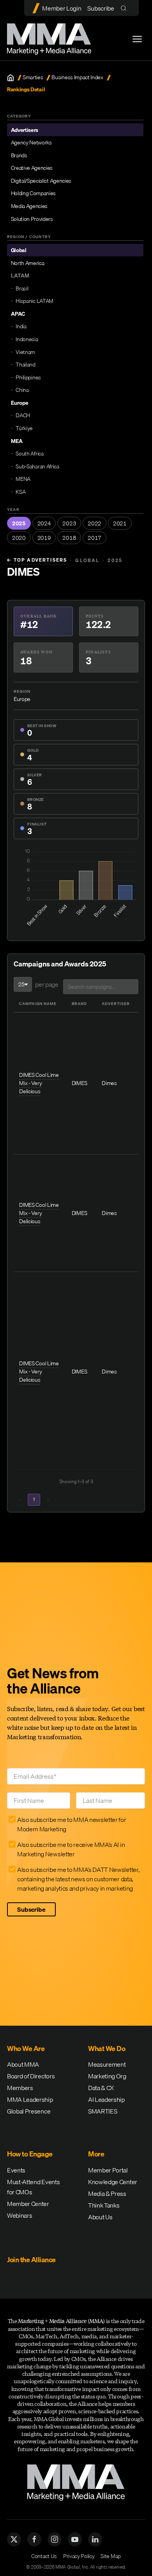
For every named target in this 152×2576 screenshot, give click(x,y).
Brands (19, 155)
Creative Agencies (32, 168)
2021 (120, 523)
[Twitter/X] (14, 2539)
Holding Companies (34, 193)
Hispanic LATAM (34, 301)
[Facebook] (34, 2539)
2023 (69, 523)
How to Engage (30, 2154)
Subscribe (101, 8)
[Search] (125, 8)
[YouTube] (75, 2539)
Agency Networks (31, 142)
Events (16, 2170)
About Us (100, 2217)
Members (20, 2088)
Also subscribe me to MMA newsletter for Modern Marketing (72, 1824)
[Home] (11, 78)
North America (28, 263)
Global (19, 250)
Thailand (25, 365)
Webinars (19, 2215)
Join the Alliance (31, 2260)
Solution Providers (32, 219)
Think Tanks (104, 2205)
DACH (23, 415)
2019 (44, 538)
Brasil (22, 288)
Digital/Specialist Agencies (41, 181)
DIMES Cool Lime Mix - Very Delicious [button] (39, 1083)
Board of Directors (31, 2076)
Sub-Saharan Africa (37, 466)
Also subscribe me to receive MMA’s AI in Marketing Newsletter (71, 1849)
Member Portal (108, 2170)
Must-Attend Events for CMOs (33, 2187)
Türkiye (24, 428)
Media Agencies (29, 206)
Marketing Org (107, 2076)
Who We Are (26, 2049)
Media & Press (107, 2194)
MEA (17, 441)
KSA (20, 492)
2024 (44, 523)
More (96, 2154)
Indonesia (27, 339)
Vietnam (25, 352)
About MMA (23, 2064)
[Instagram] (55, 2539)
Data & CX (101, 2088)
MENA (23, 479)
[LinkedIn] (95, 2539)
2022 (95, 523)
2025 (19, 523)
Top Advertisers (37, 560)
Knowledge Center (113, 2182)
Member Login (62, 8)
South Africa (29, 454)
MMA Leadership (30, 2099)
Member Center (28, 2204)
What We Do (107, 2049)
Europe (20, 403)
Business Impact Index (77, 77)
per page (47, 984)
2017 (95, 538)
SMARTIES (103, 2111)
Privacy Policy (79, 2556)
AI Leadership (106, 2099)
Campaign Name (38, 1003)
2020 (19, 538)
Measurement (107, 2064)
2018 (69, 538)
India (21, 326)
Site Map (110, 2556)
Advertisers (25, 130)
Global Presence (29, 2111)
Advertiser (116, 1003)
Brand (79, 1003)
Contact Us (44, 2556)
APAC (18, 314)
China (22, 390)
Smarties (33, 77)
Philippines (28, 377)
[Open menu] (137, 39)
